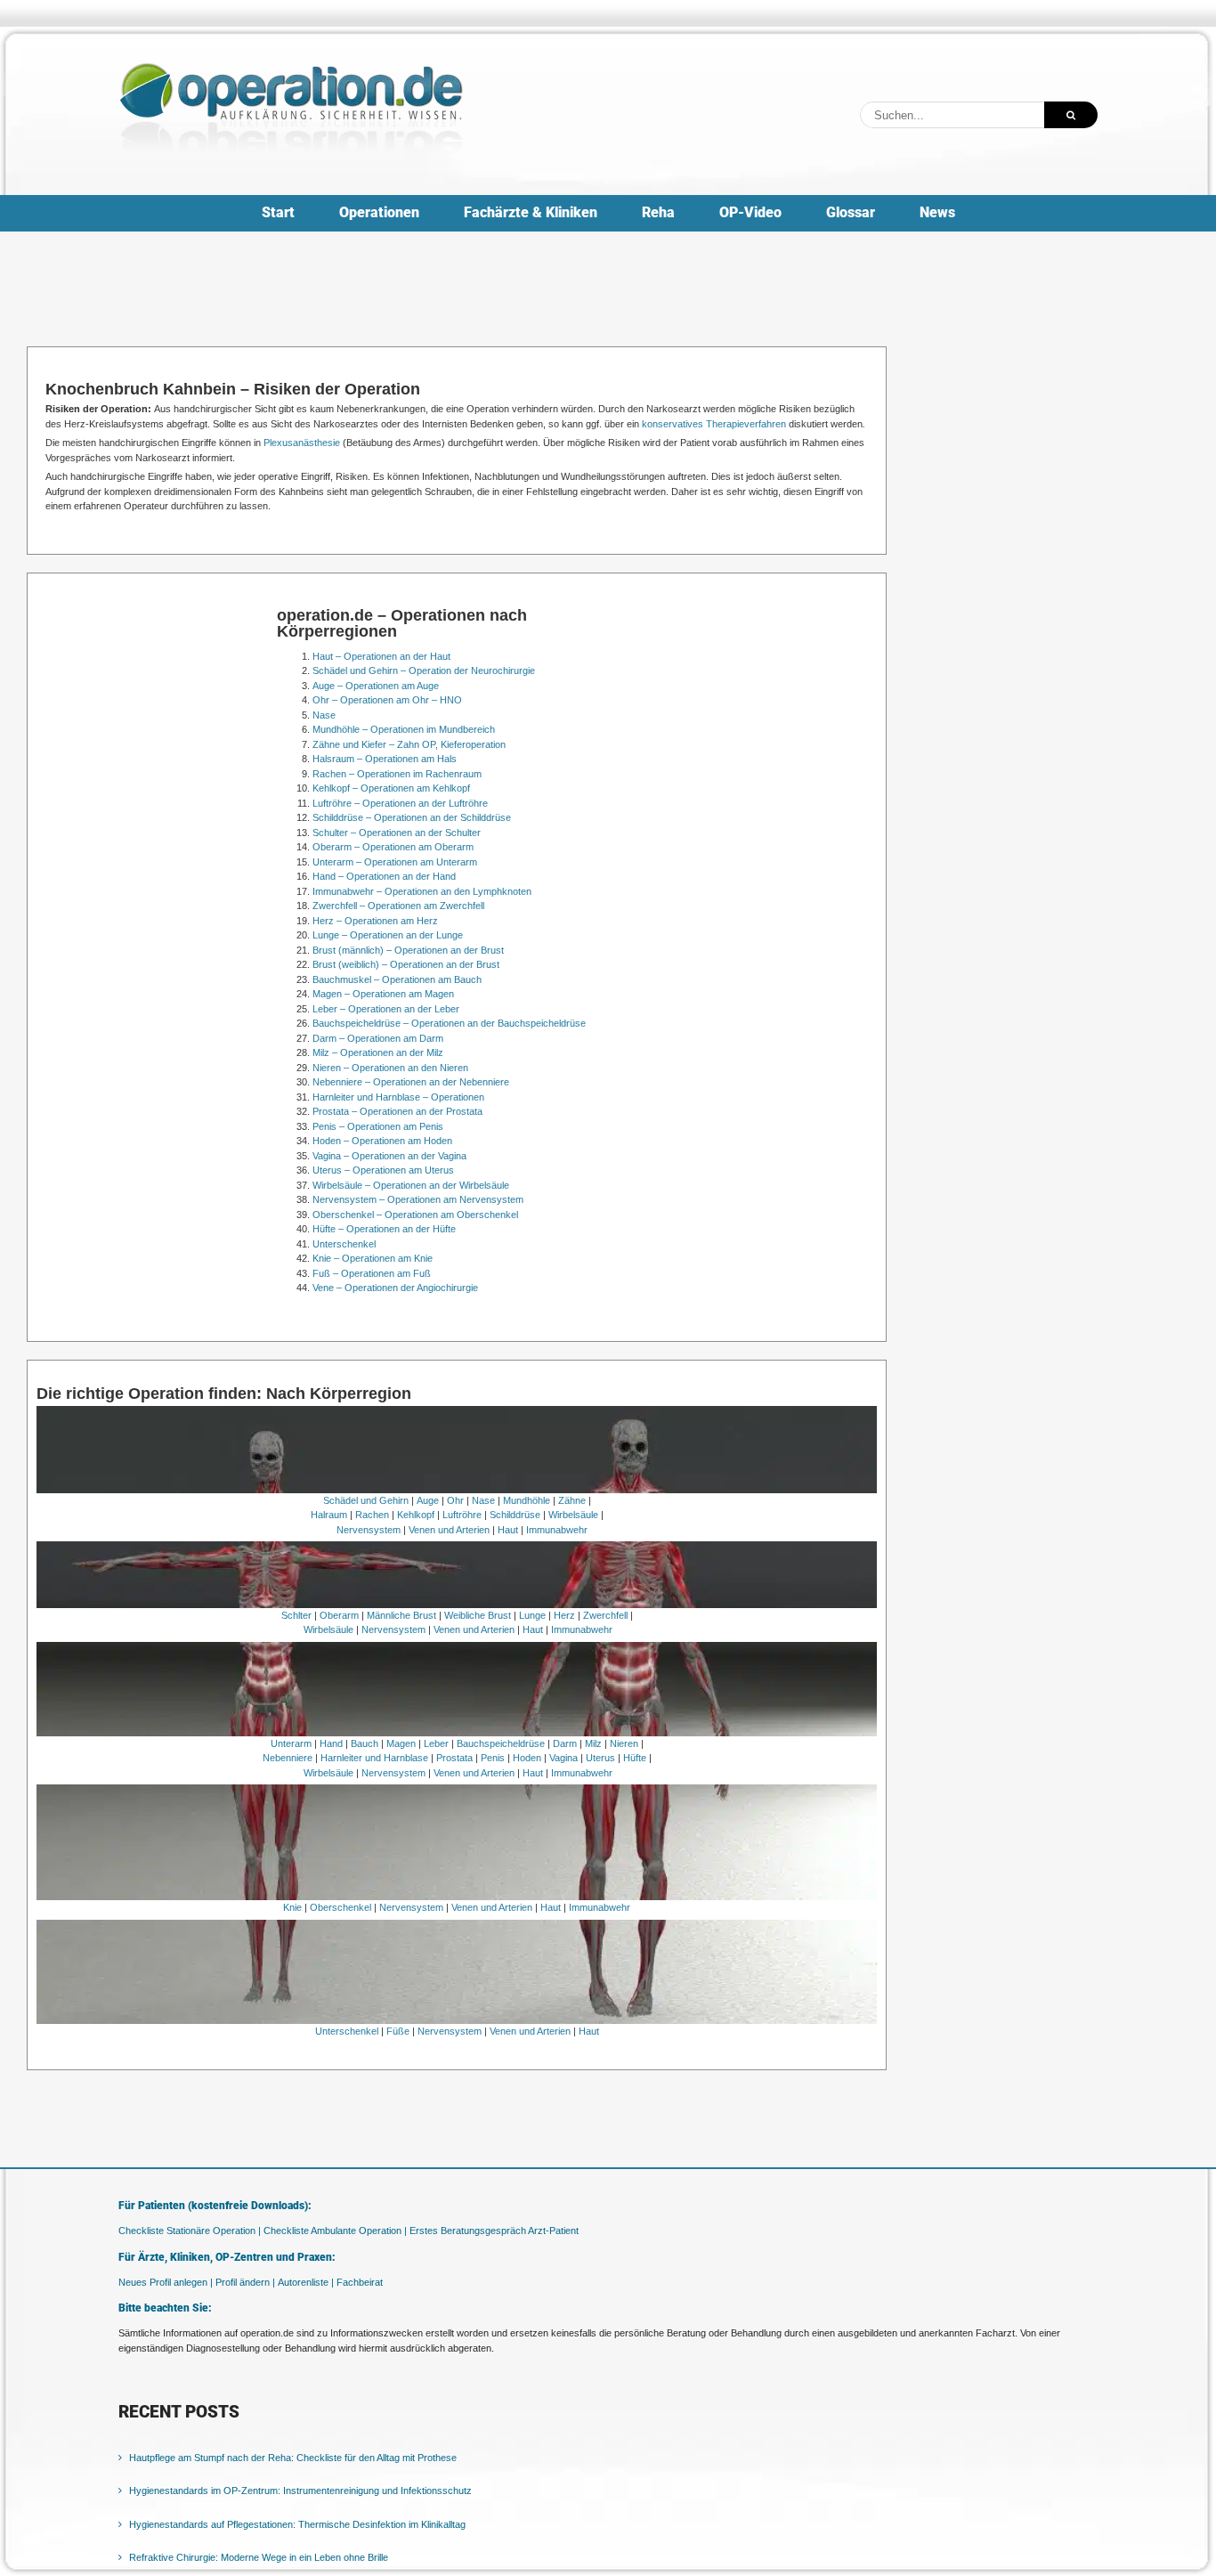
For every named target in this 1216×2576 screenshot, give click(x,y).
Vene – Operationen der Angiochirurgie (395, 1288)
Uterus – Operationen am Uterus (383, 1170)
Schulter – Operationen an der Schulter (397, 833)
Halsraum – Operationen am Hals (385, 759)
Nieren (624, 1743)
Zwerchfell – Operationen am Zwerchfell (398, 906)
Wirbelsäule (573, 1515)
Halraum (329, 1515)
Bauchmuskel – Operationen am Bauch (397, 979)
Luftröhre (462, 1515)
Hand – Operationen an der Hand (384, 876)
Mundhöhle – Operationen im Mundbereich (404, 729)
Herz (564, 1615)
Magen (401, 1743)
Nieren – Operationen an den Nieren (390, 1068)
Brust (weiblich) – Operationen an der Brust (406, 964)
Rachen (372, 1515)
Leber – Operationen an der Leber (386, 1009)
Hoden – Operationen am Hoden (382, 1141)
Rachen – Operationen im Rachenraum (397, 774)
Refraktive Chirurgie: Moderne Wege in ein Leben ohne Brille (259, 2557)
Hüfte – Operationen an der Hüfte (384, 1229)
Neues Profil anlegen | (166, 2282)
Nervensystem (369, 1530)
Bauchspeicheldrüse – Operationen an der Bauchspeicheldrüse (449, 1023)
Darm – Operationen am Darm (378, 1038)
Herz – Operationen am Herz (375, 921)
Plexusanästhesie (302, 443)
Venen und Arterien (449, 1530)
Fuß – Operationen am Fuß (372, 1273)
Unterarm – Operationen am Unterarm (395, 862)
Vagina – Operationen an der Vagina (389, 1156)
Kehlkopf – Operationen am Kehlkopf (391, 788)
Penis (493, 1758)
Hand (331, 1743)
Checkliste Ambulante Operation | (335, 2231)
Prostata (454, 1758)
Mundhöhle (527, 1500)
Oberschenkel (340, 1907)
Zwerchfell (605, 1615)
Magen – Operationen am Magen (383, 994)
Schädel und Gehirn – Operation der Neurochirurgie (424, 670)
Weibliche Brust (478, 1615)
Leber (436, 1743)
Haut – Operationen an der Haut (381, 656)
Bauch (365, 1743)
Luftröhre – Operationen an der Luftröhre (400, 803)
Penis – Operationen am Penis (378, 1126)
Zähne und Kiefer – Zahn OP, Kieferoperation (409, 744)
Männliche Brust (401, 1615)
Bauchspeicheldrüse (501, 1743)
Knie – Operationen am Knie (373, 1258)
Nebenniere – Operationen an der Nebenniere (411, 1082)
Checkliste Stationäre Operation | (190, 2231)
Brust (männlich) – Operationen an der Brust (408, 950)
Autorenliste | (306, 2282)
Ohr (455, 1500)
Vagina (563, 1758)
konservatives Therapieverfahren (714, 424)
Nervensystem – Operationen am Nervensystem (418, 1199)
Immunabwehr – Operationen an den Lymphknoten (422, 891)
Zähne (572, 1500)
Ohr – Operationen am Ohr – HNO (387, 700)
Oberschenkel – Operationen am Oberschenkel (415, 1215)
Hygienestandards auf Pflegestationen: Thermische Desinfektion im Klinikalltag (297, 2524)
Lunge (532, 1615)
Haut (508, 1530)
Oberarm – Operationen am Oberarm (393, 847)
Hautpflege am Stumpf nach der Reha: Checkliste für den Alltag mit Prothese (293, 2458)
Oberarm (339, 1615)
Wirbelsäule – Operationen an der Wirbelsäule (411, 1185)
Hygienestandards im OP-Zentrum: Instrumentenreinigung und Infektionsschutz (300, 2491)
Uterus (600, 1758)
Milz (593, 1743)
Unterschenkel (344, 1244)
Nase (324, 715)
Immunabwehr (557, 1530)
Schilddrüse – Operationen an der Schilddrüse (412, 817)
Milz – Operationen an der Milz (378, 1052)
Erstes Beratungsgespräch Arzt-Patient (494, 2231)
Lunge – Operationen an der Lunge (388, 935)
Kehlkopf (416, 1515)
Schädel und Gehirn (366, 1500)
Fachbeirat (360, 2282)
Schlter (296, 1615)
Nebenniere (288, 1758)
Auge (428, 1500)
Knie (292, 1907)
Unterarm (291, 1743)
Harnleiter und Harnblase (374, 1758)
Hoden (527, 1758)
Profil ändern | (245, 2282)
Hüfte (635, 1758)
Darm (565, 1743)
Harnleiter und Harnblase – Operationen (398, 1097)
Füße (398, 2031)
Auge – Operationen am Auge (376, 686)
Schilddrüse (515, 1515)
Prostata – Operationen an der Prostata (397, 1111)
